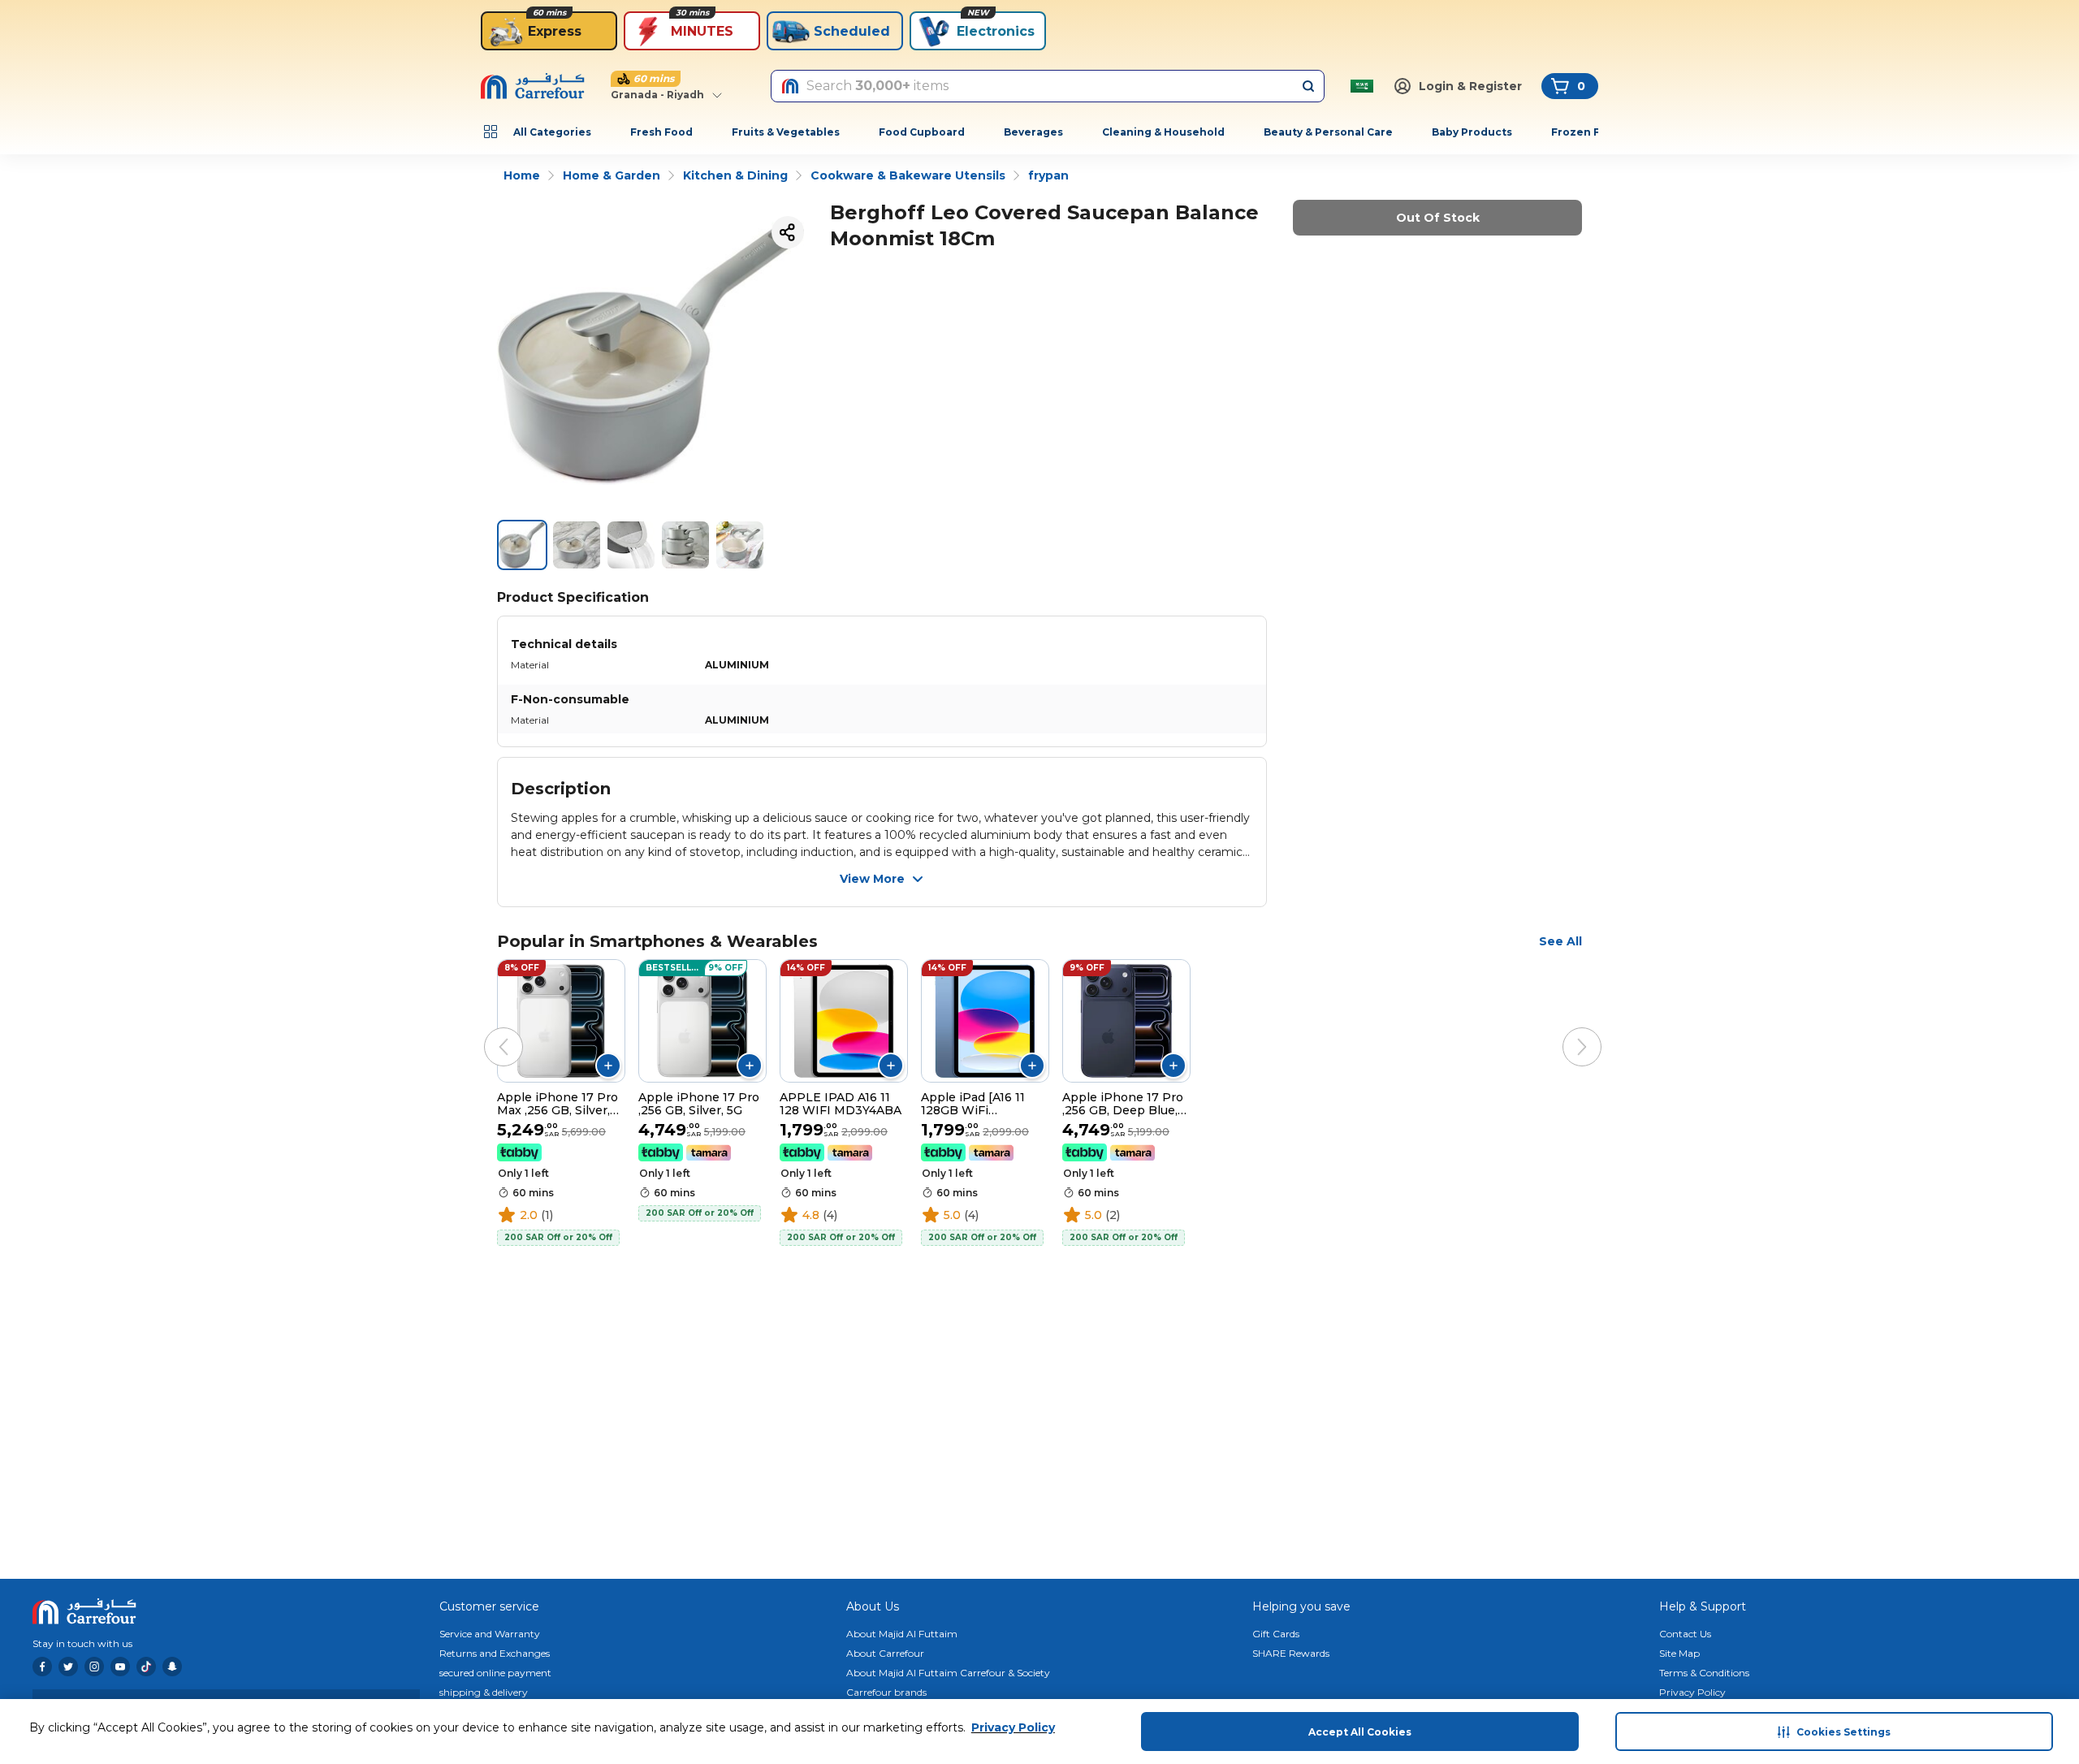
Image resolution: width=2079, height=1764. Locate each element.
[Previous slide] (487, 1031)
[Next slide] (1566, 1031)
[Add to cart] (608, 1066)
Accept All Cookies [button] (1360, 1732)
